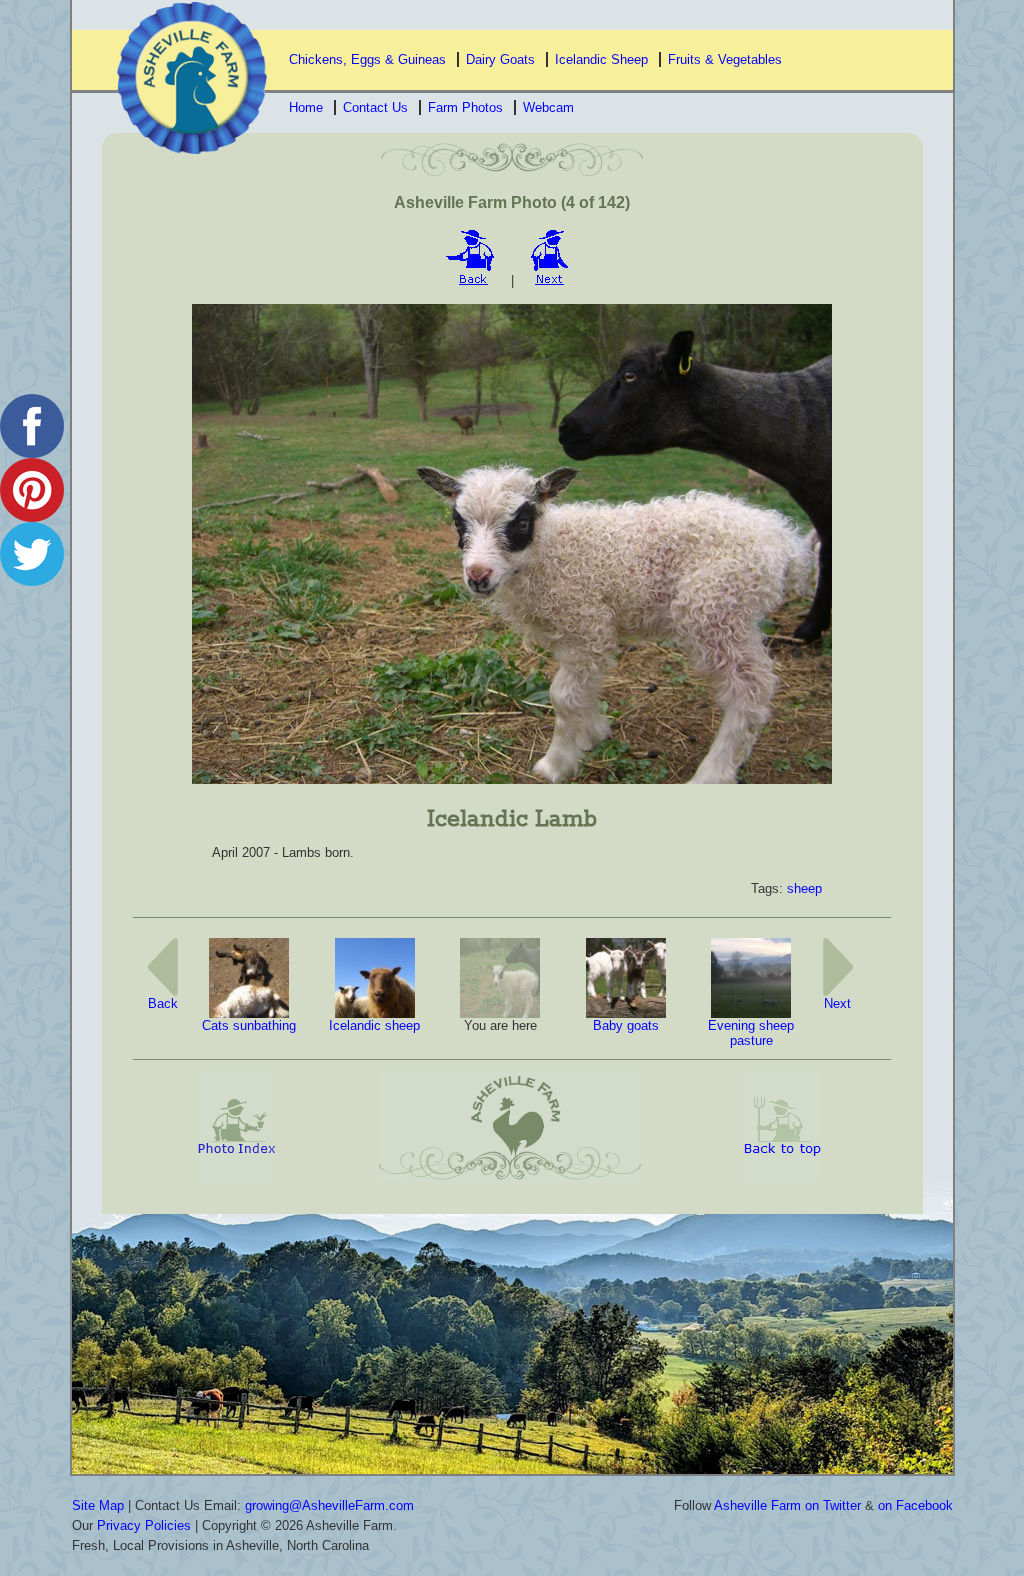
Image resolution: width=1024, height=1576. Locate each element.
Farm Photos (465, 107)
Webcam (548, 107)
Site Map (98, 1505)
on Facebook (915, 1505)
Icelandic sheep (374, 1025)
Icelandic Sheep (601, 59)
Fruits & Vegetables (725, 59)
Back (163, 1003)
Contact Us (375, 107)
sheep (804, 888)
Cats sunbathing (249, 1025)
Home (306, 107)
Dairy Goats (500, 59)
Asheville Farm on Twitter (787, 1505)
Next (837, 1003)
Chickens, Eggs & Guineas (367, 59)
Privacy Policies (144, 1525)
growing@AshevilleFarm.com (329, 1505)
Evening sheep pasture (751, 1033)
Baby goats (626, 1025)
